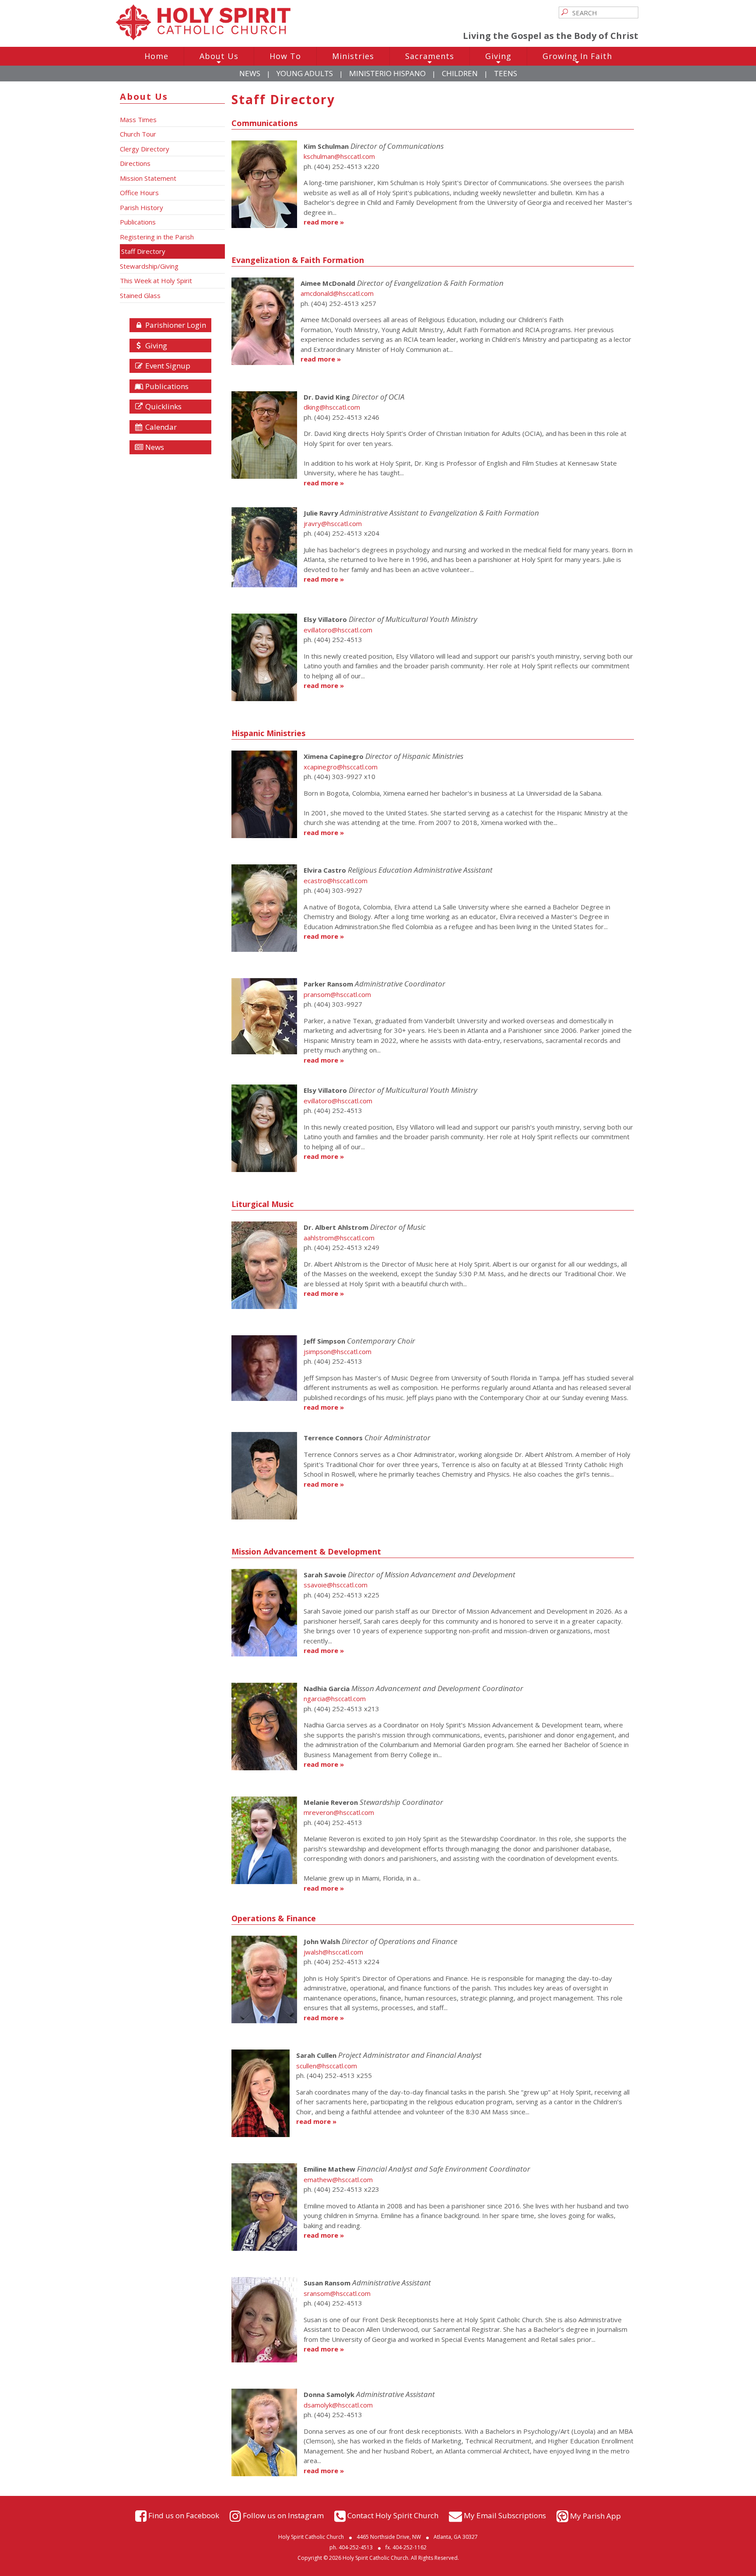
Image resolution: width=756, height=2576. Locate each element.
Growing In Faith (577, 58)
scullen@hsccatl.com (327, 2066)
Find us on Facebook (184, 2515)
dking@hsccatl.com (332, 407)
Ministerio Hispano (387, 73)
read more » (324, 222)
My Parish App (595, 2516)
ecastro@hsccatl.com (336, 881)
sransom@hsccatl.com (337, 2293)
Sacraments (430, 58)
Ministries (353, 56)
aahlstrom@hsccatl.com (339, 1238)
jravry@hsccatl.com (333, 523)
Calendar (160, 427)
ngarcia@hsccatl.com (335, 1699)
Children (460, 73)
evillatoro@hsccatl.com (338, 630)
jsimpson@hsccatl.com (338, 1351)
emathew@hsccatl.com (338, 2179)
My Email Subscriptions (505, 2515)
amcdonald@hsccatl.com (337, 293)
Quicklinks (163, 406)
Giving (498, 58)
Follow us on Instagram (283, 2515)
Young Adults (305, 73)
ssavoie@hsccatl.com (336, 1585)
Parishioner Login (175, 325)
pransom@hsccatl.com (337, 994)
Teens (506, 73)
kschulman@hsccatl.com (339, 156)
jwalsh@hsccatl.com (333, 1952)
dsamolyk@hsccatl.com (338, 2405)
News (250, 73)
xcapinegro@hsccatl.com (341, 767)
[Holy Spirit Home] (203, 38)
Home (156, 56)
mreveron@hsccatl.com (339, 1812)
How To (285, 56)
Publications (166, 386)
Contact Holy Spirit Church (393, 2515)
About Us (219, 58)
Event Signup (167, 366)
